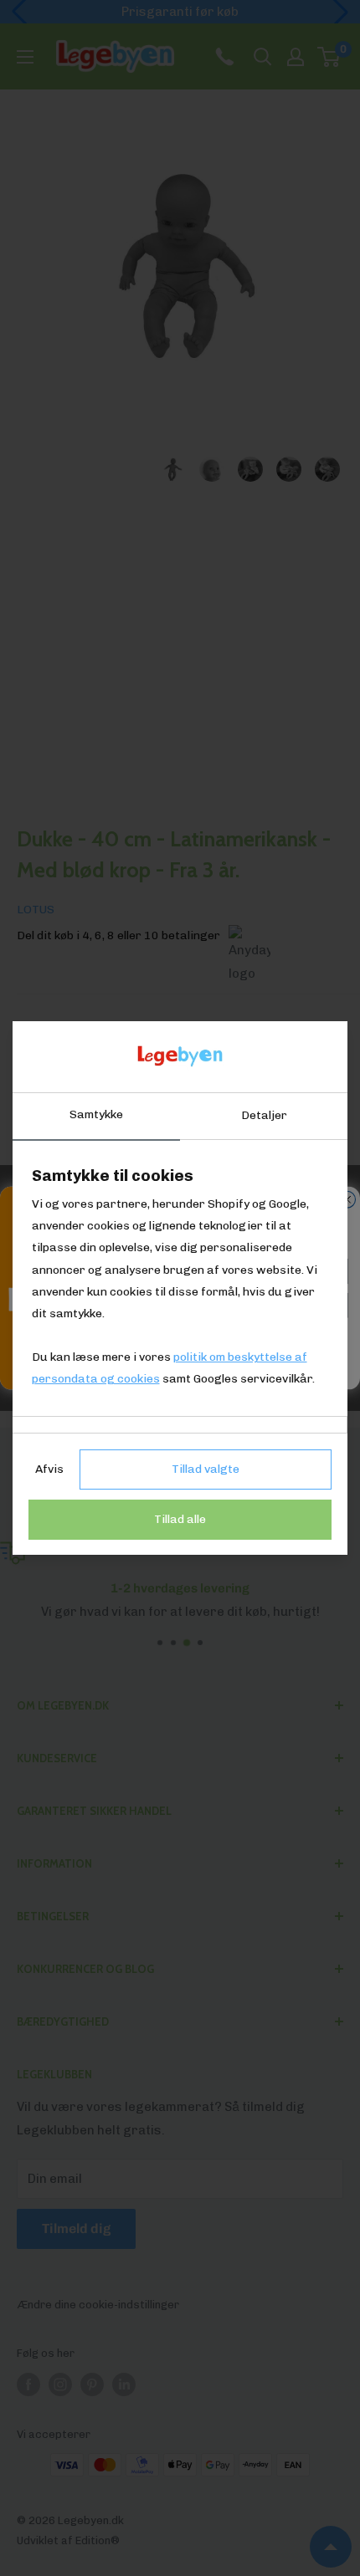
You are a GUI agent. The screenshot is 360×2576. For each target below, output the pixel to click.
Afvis (49, 1469)
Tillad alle (180, 1519)
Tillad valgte (206, 1469)
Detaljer (264, 1115)
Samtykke (96, 1114)
